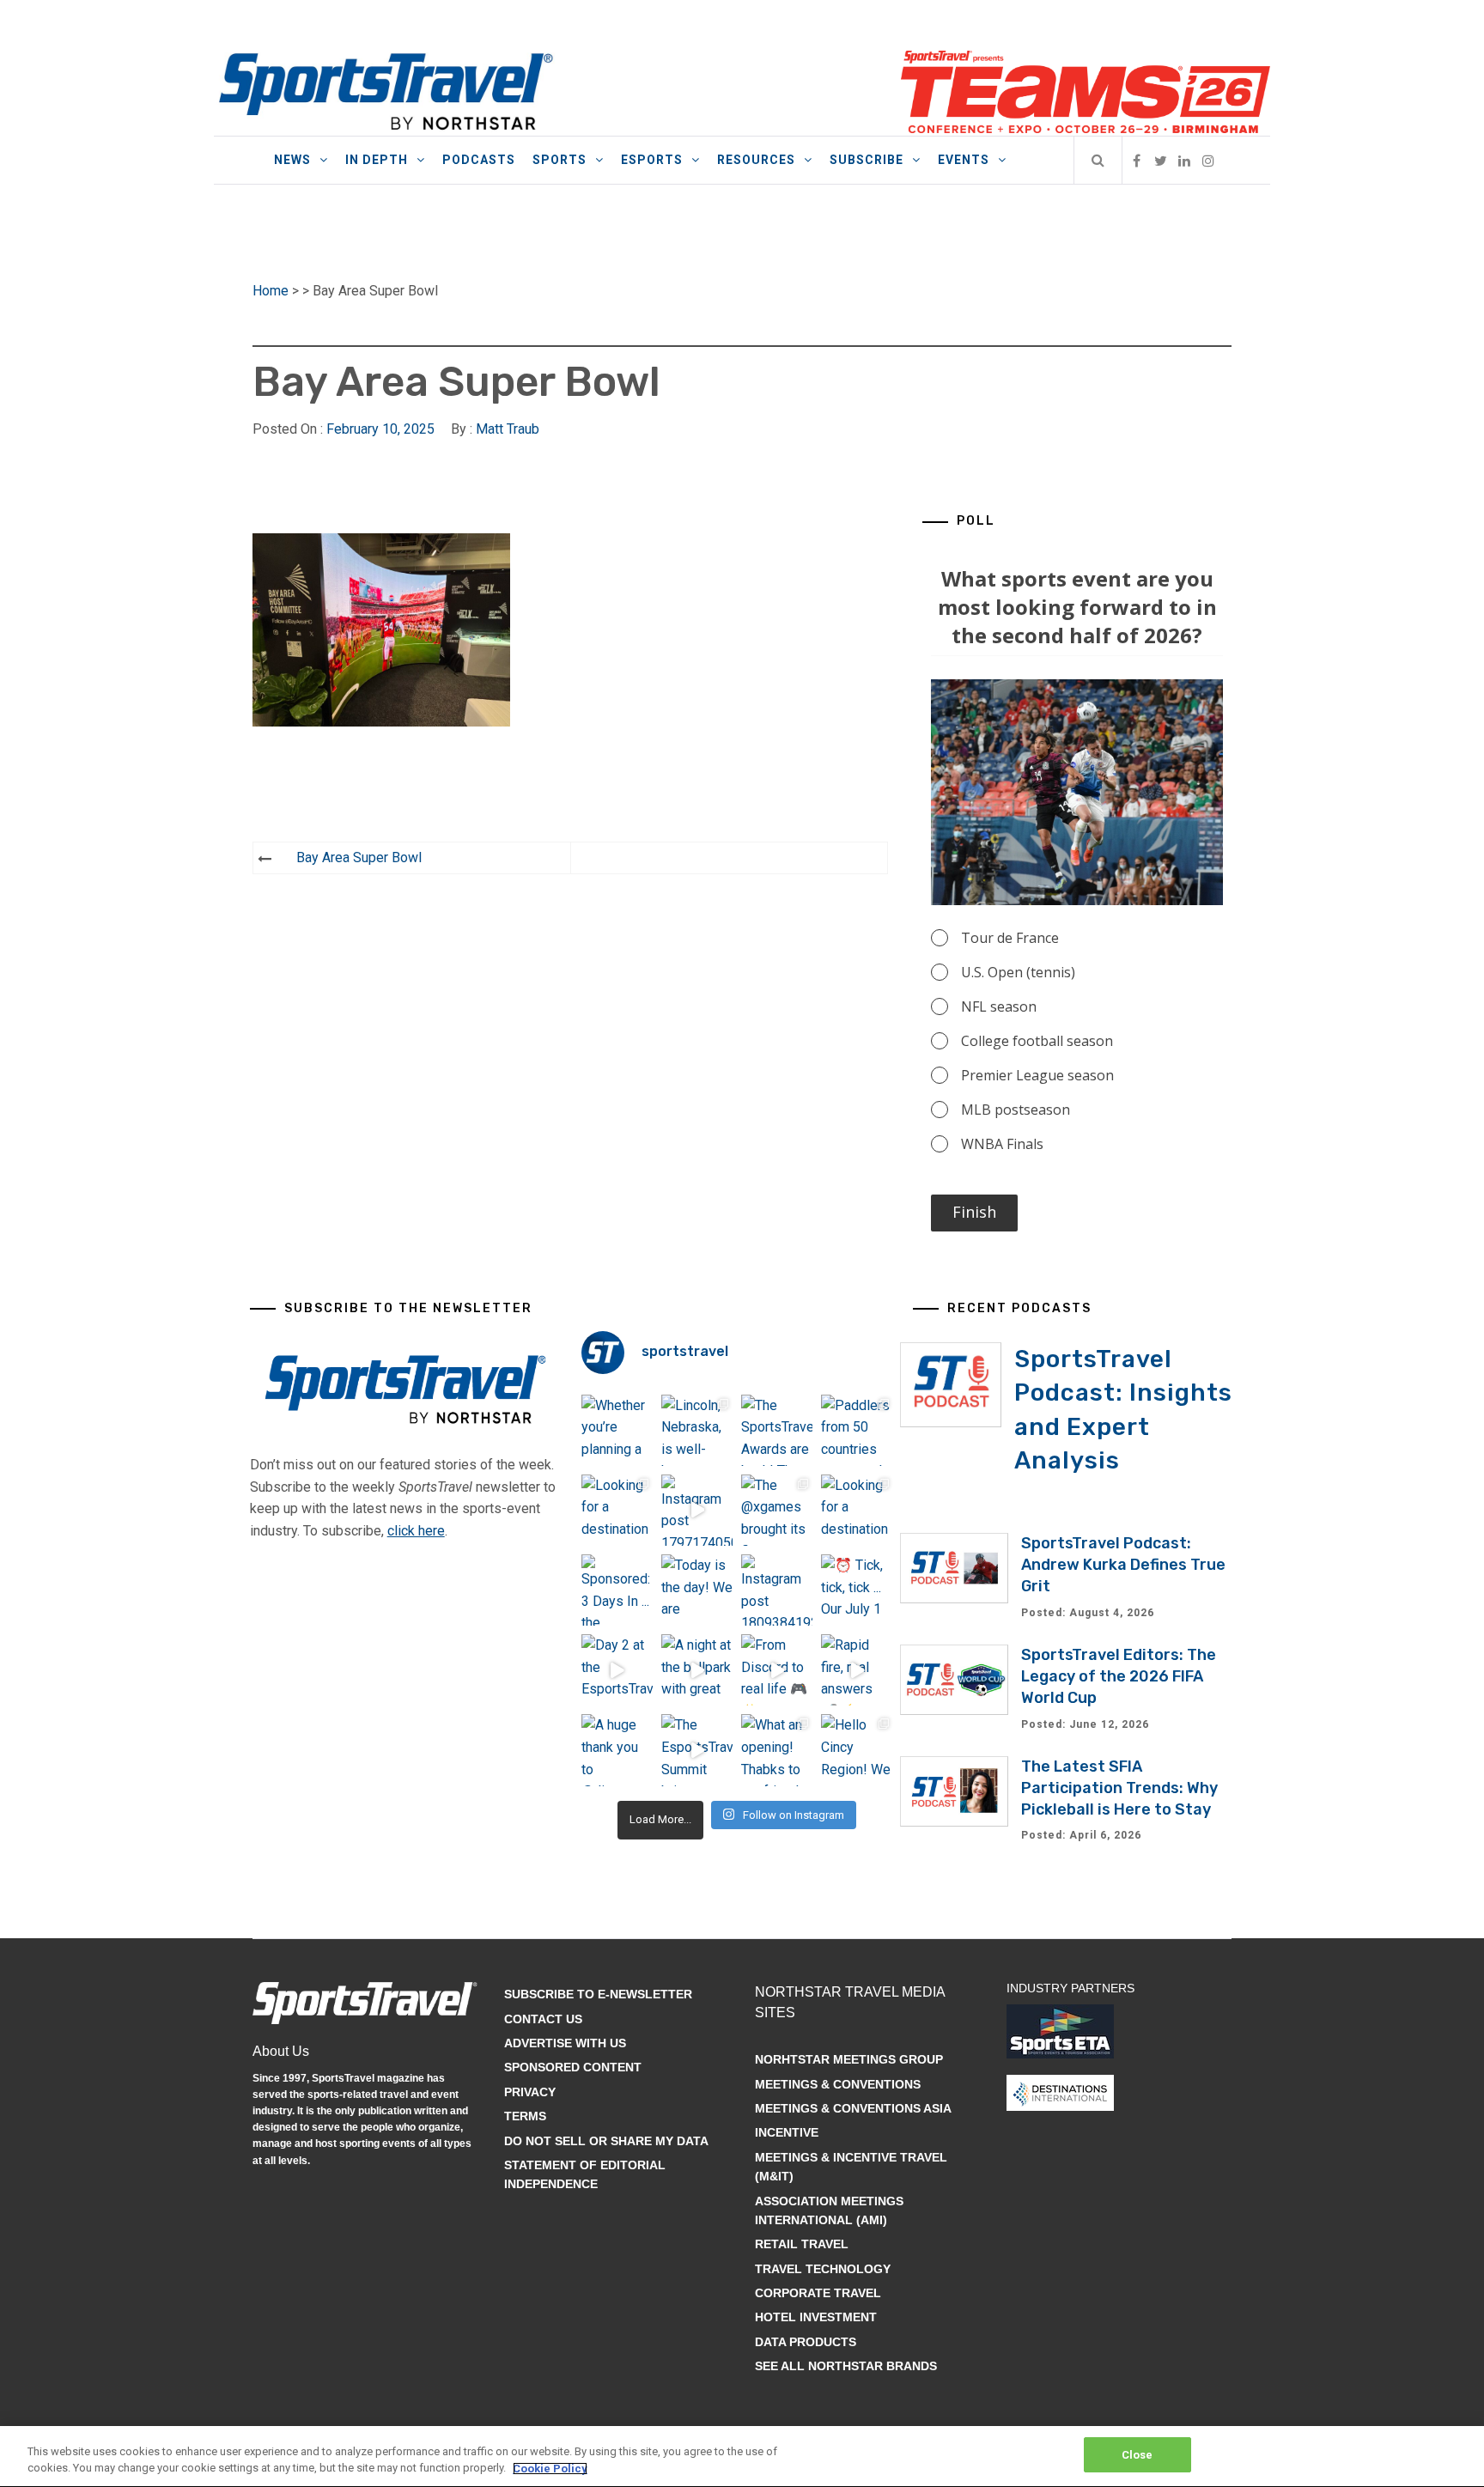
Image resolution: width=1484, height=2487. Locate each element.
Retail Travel (802, 2244)
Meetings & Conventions (838, 2084)
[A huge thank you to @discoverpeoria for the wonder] (617, 1750)
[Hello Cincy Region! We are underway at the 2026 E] (857, 1750)
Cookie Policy (550, 2469)
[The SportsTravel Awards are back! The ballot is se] (777, 1430)
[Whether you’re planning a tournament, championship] (617, 1430)
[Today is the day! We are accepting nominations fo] (697, 1590)
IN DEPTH (377, 160)
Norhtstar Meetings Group (849, 2059)
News (292, 160)
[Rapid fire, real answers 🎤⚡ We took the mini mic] (857, 1670)
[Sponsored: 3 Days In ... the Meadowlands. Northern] (617, 1590)
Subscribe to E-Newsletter (598, 1994)
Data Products (806, 2342)
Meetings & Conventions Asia (853, 2108)
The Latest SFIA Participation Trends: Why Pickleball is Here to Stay (1119, 1788)
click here (416, 1531)
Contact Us (543, 2019)
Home (271, 291)
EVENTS (964, 160)
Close (1137, 2455)
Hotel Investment (816, 2317)
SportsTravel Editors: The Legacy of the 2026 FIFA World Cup (1119, 1676)
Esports (652, 160)
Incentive (787, 2132)
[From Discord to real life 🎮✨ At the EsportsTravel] (777, 1670)
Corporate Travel (818, 2293)
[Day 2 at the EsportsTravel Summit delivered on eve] (617, 1670)
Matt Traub (508, 429)
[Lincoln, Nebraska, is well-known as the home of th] (697, 1430)
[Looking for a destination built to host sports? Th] (617, 1510)
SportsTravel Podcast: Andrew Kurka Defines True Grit (1123, 1565)
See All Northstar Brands (846, 2366)
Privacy (530, 2092)
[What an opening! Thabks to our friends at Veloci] (777, 1750)
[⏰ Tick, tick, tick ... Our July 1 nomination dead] (857, 1590)
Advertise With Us (565, 2043)
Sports (560, 160)
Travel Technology (823, 2269)
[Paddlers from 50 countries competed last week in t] (857, 1430)
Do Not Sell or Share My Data (606, 2141)
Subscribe (867, 160)
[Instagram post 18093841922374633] (777, 1590)
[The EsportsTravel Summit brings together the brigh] (697, 1750)
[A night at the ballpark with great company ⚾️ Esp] (697, 1670)
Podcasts (479, 160)
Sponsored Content (573, 2067)
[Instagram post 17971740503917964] (697, 1510)
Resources (756, 160)
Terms (525, 2116)
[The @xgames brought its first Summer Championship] (777, 1510)
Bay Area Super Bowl (359, 857)
